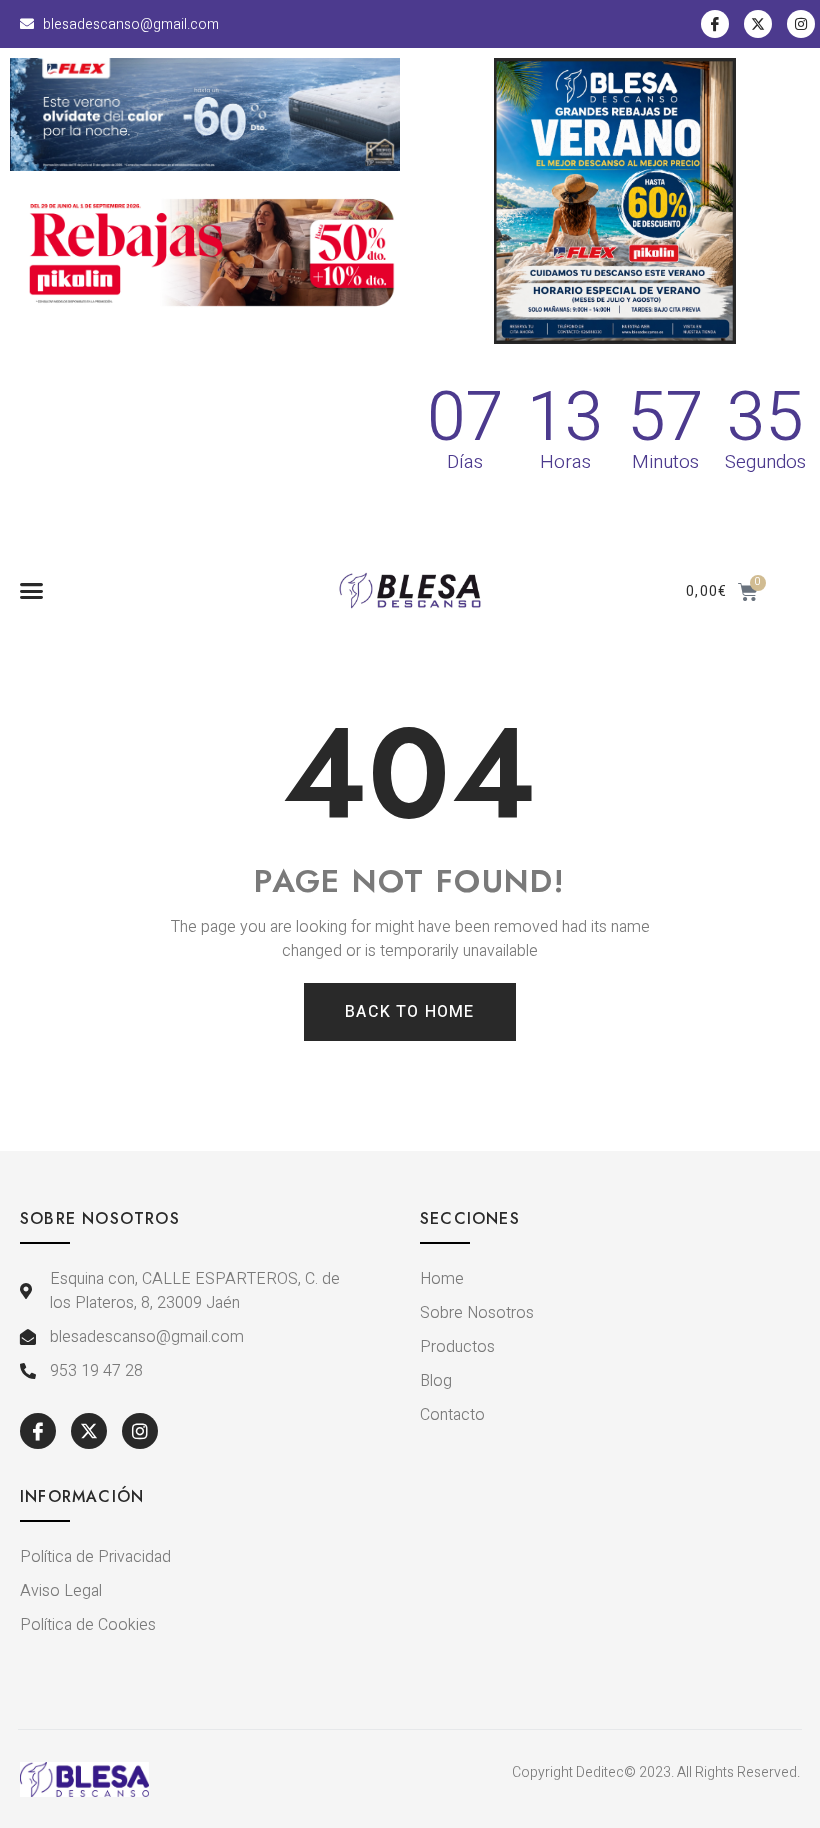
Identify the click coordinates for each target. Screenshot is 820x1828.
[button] (32, 591)
